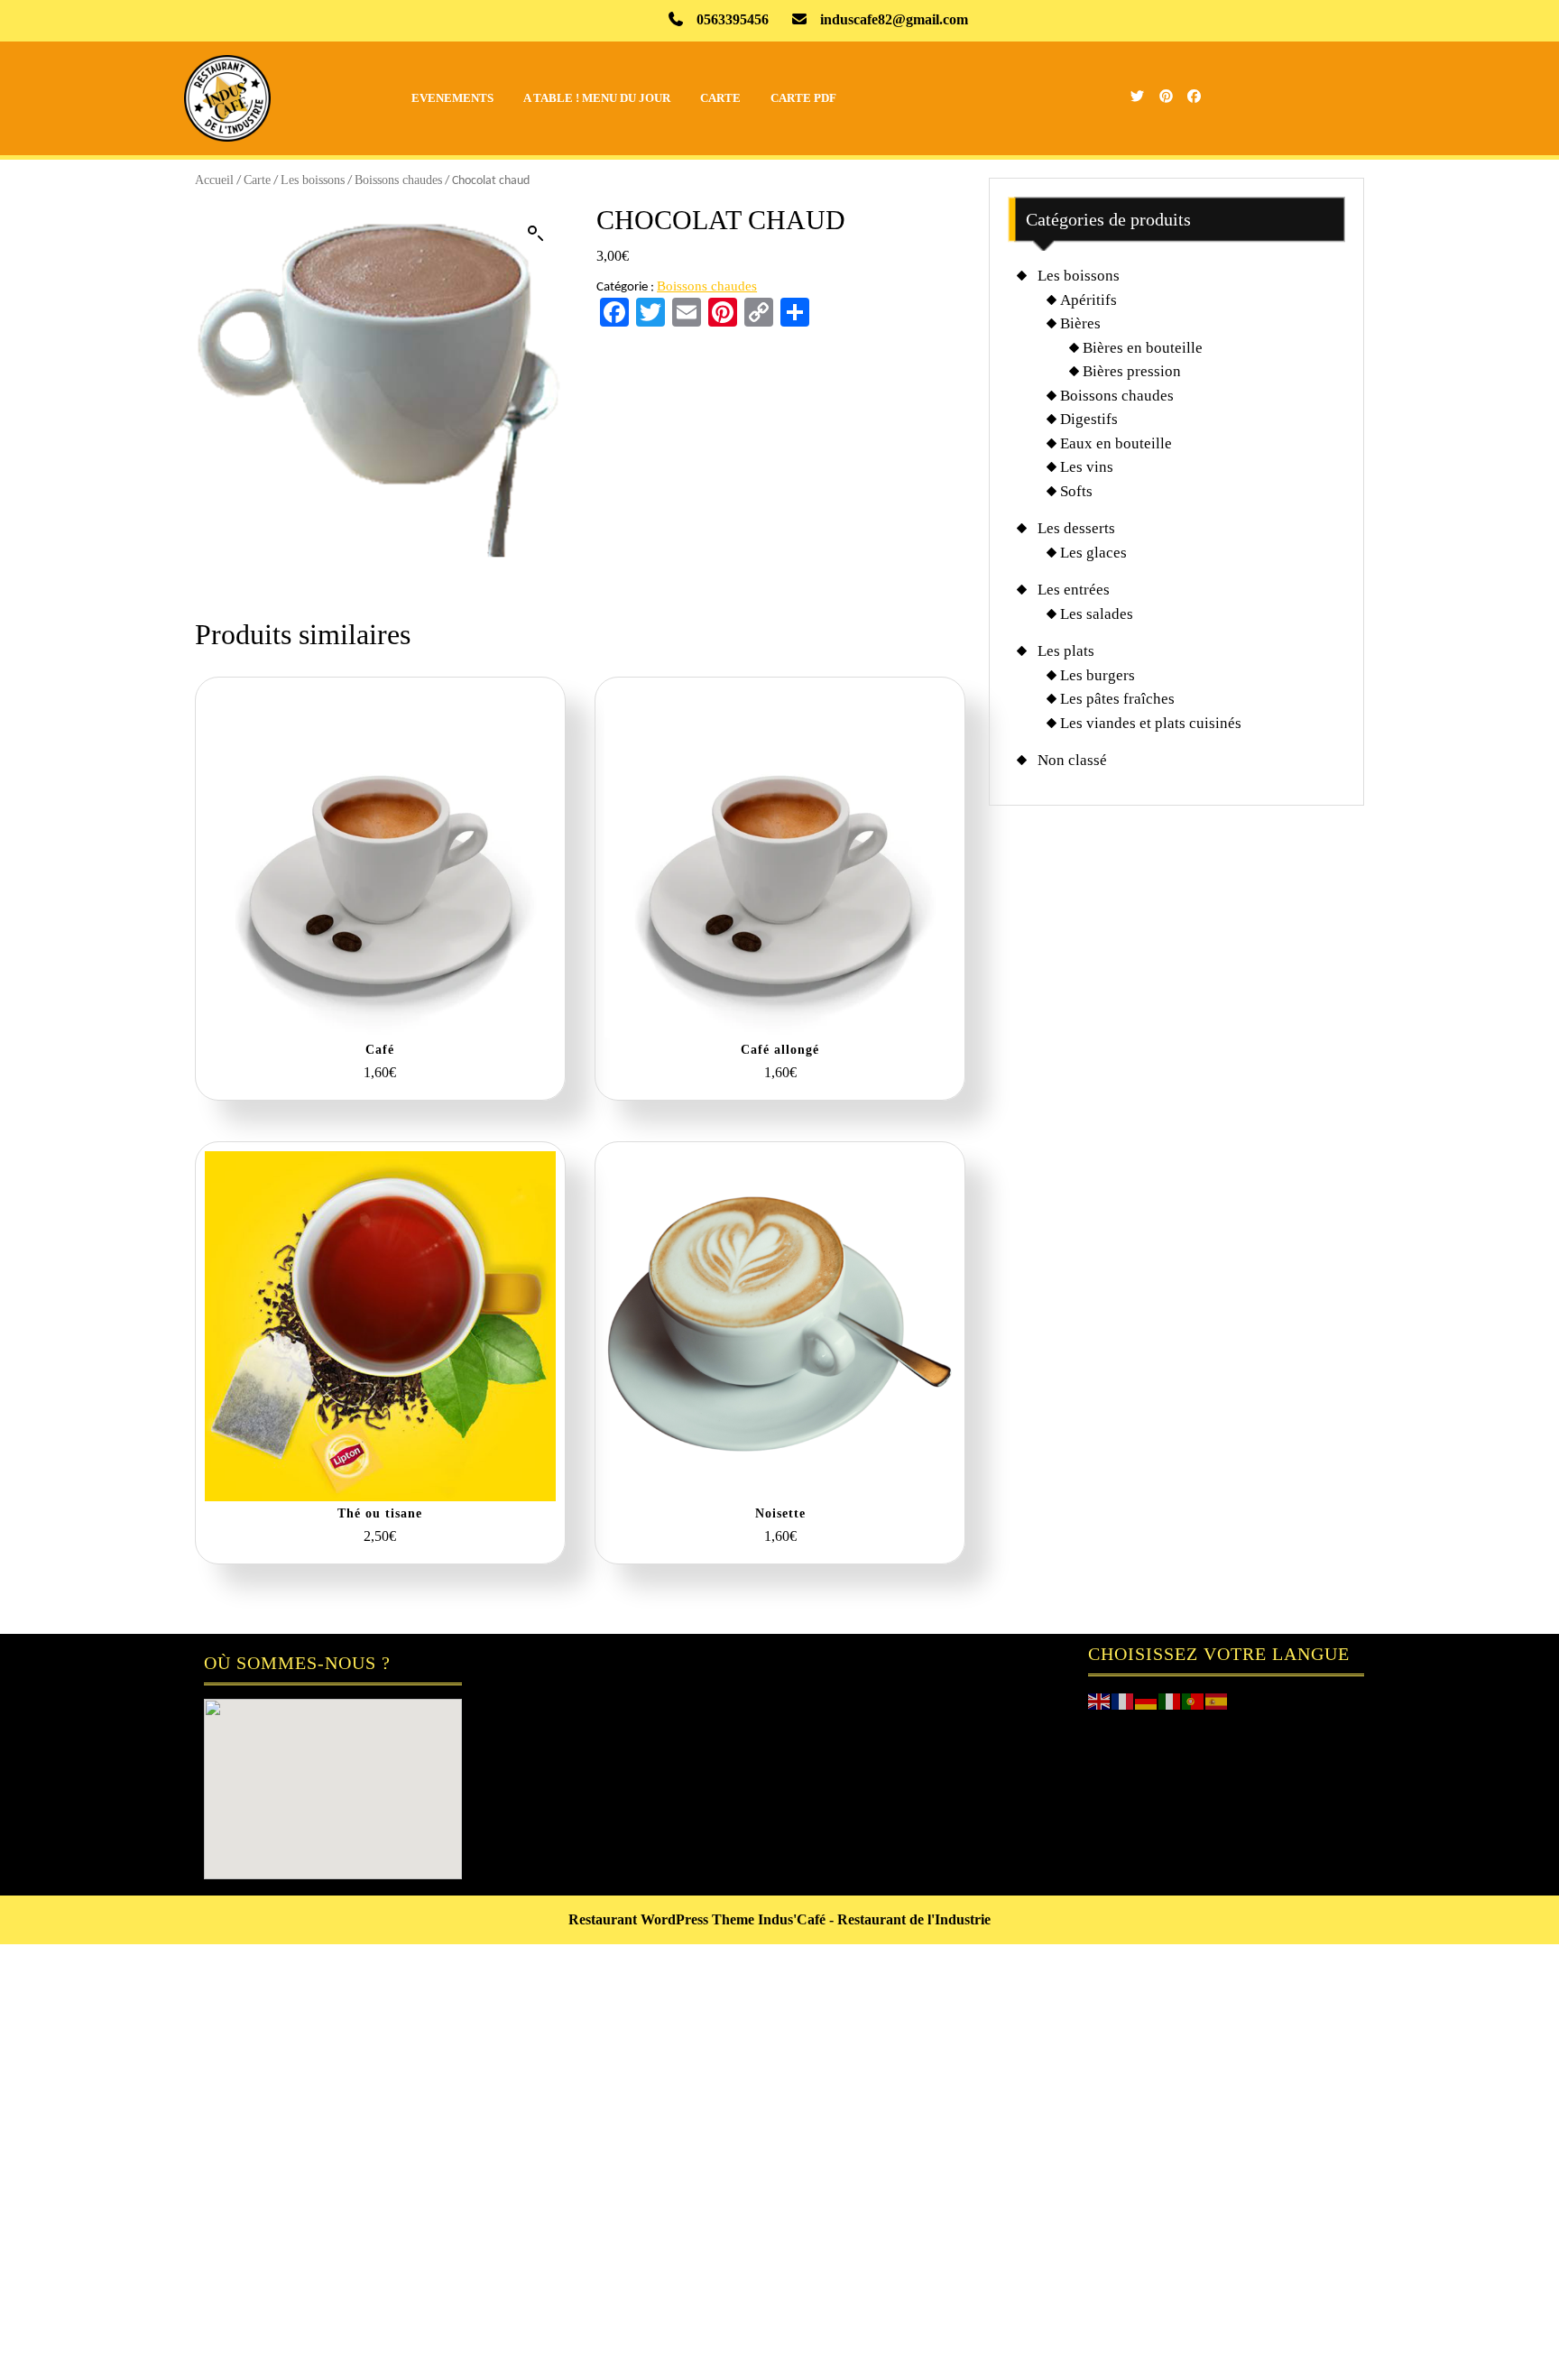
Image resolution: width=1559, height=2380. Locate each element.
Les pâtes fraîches (1117, 699)
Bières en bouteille (1143, 348)
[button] (536, 234)
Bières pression (1132, 371)
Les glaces (1093, 553)
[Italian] (1170, 1700)
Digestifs (1089, 419)
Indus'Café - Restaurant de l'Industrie (874, 1919)
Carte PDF (803, 98)
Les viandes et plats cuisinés (1151, 723)
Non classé (1072, 760)
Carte (720, 98)
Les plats (1066, 651)
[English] (1100, 1700)
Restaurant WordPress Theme (661, 1919)
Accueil (214, 180)
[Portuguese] (1194, 1700)
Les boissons (313, 180)
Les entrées (1074, 590)
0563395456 (733, 19)
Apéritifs (1089, 300)
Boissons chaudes (398, 180)
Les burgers (1098, 675)
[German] (1147, 1700)
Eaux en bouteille (1116, 443)
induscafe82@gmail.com (894, 19)
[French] (1123, 1700)
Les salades (1097, 614)
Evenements (452, 98)
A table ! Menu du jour (597, 98)
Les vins (1087, 467)
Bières (1080, 323)
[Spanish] (1217, 1700)
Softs (1076, 491)
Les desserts (1076, 528)
